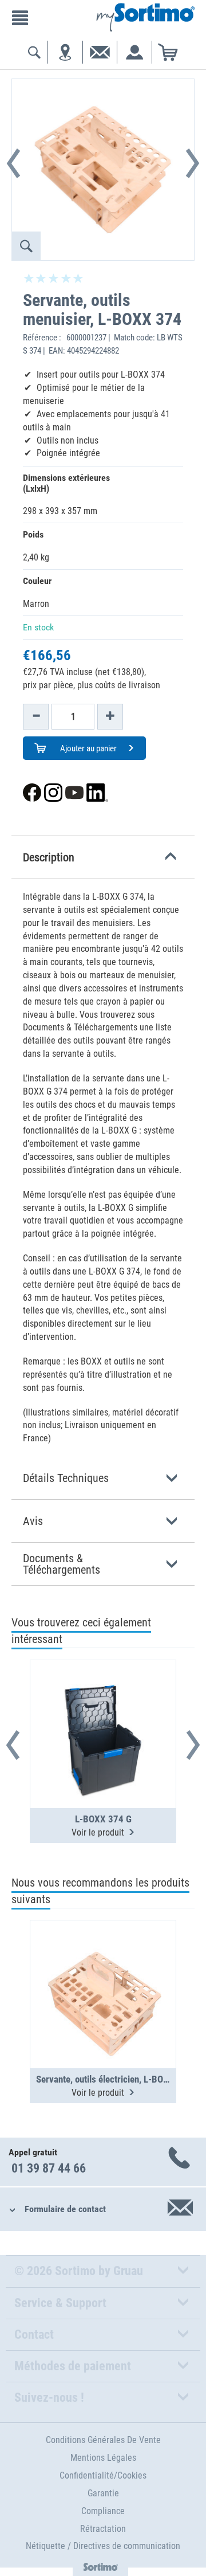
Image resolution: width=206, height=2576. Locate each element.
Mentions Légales (103, 2458)
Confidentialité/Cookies (103, 2475)
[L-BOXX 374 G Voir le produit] (103, 1706)
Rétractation (103, 2529)
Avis (33, 1521)
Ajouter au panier (88, 748)
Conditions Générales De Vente (103, 2440)
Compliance (103, 2511)
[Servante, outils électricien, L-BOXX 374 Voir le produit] (103, 1966)
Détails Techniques (66, 1478)
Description (49, 857)
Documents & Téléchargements (62, 1564)
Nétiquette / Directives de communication (103, 2546)
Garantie (103, 2493)
